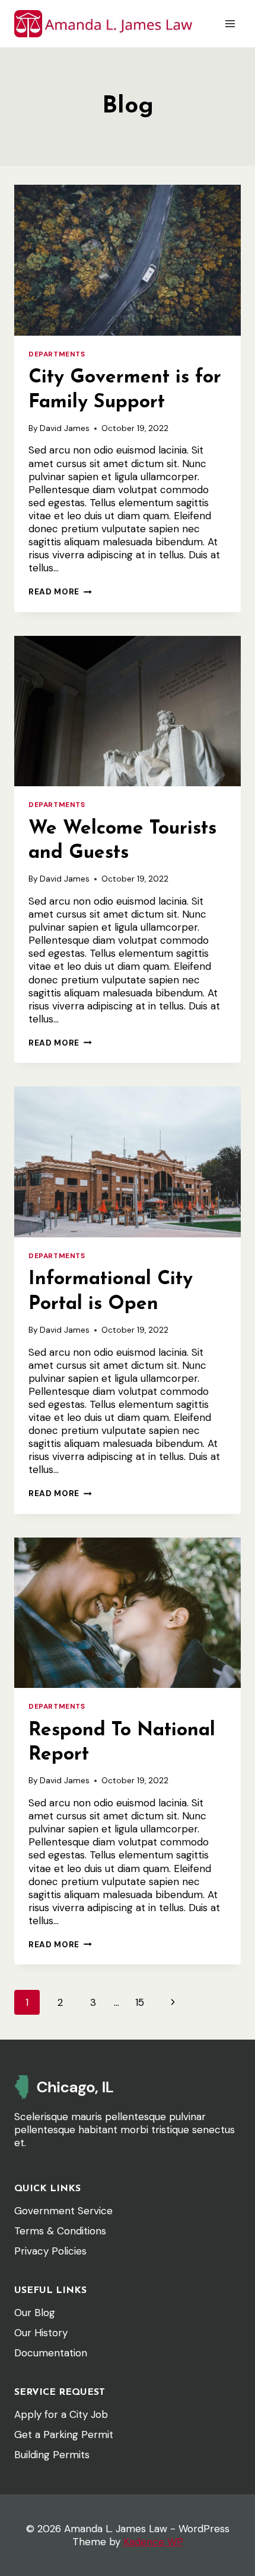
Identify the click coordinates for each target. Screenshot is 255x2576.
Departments (57, 354)
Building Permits (52, 2455)
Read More (60, 592)
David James (65, 428)
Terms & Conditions (60, 2231)
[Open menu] (230, 23)
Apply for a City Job (61, 2414)
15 (140, 2002)
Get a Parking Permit (64, 2435)
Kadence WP (153, 2542)
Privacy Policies (50, 2251)
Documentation (51, 2353)
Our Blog (35, 2313)
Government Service (63, 2211)
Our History (41, 2333)
